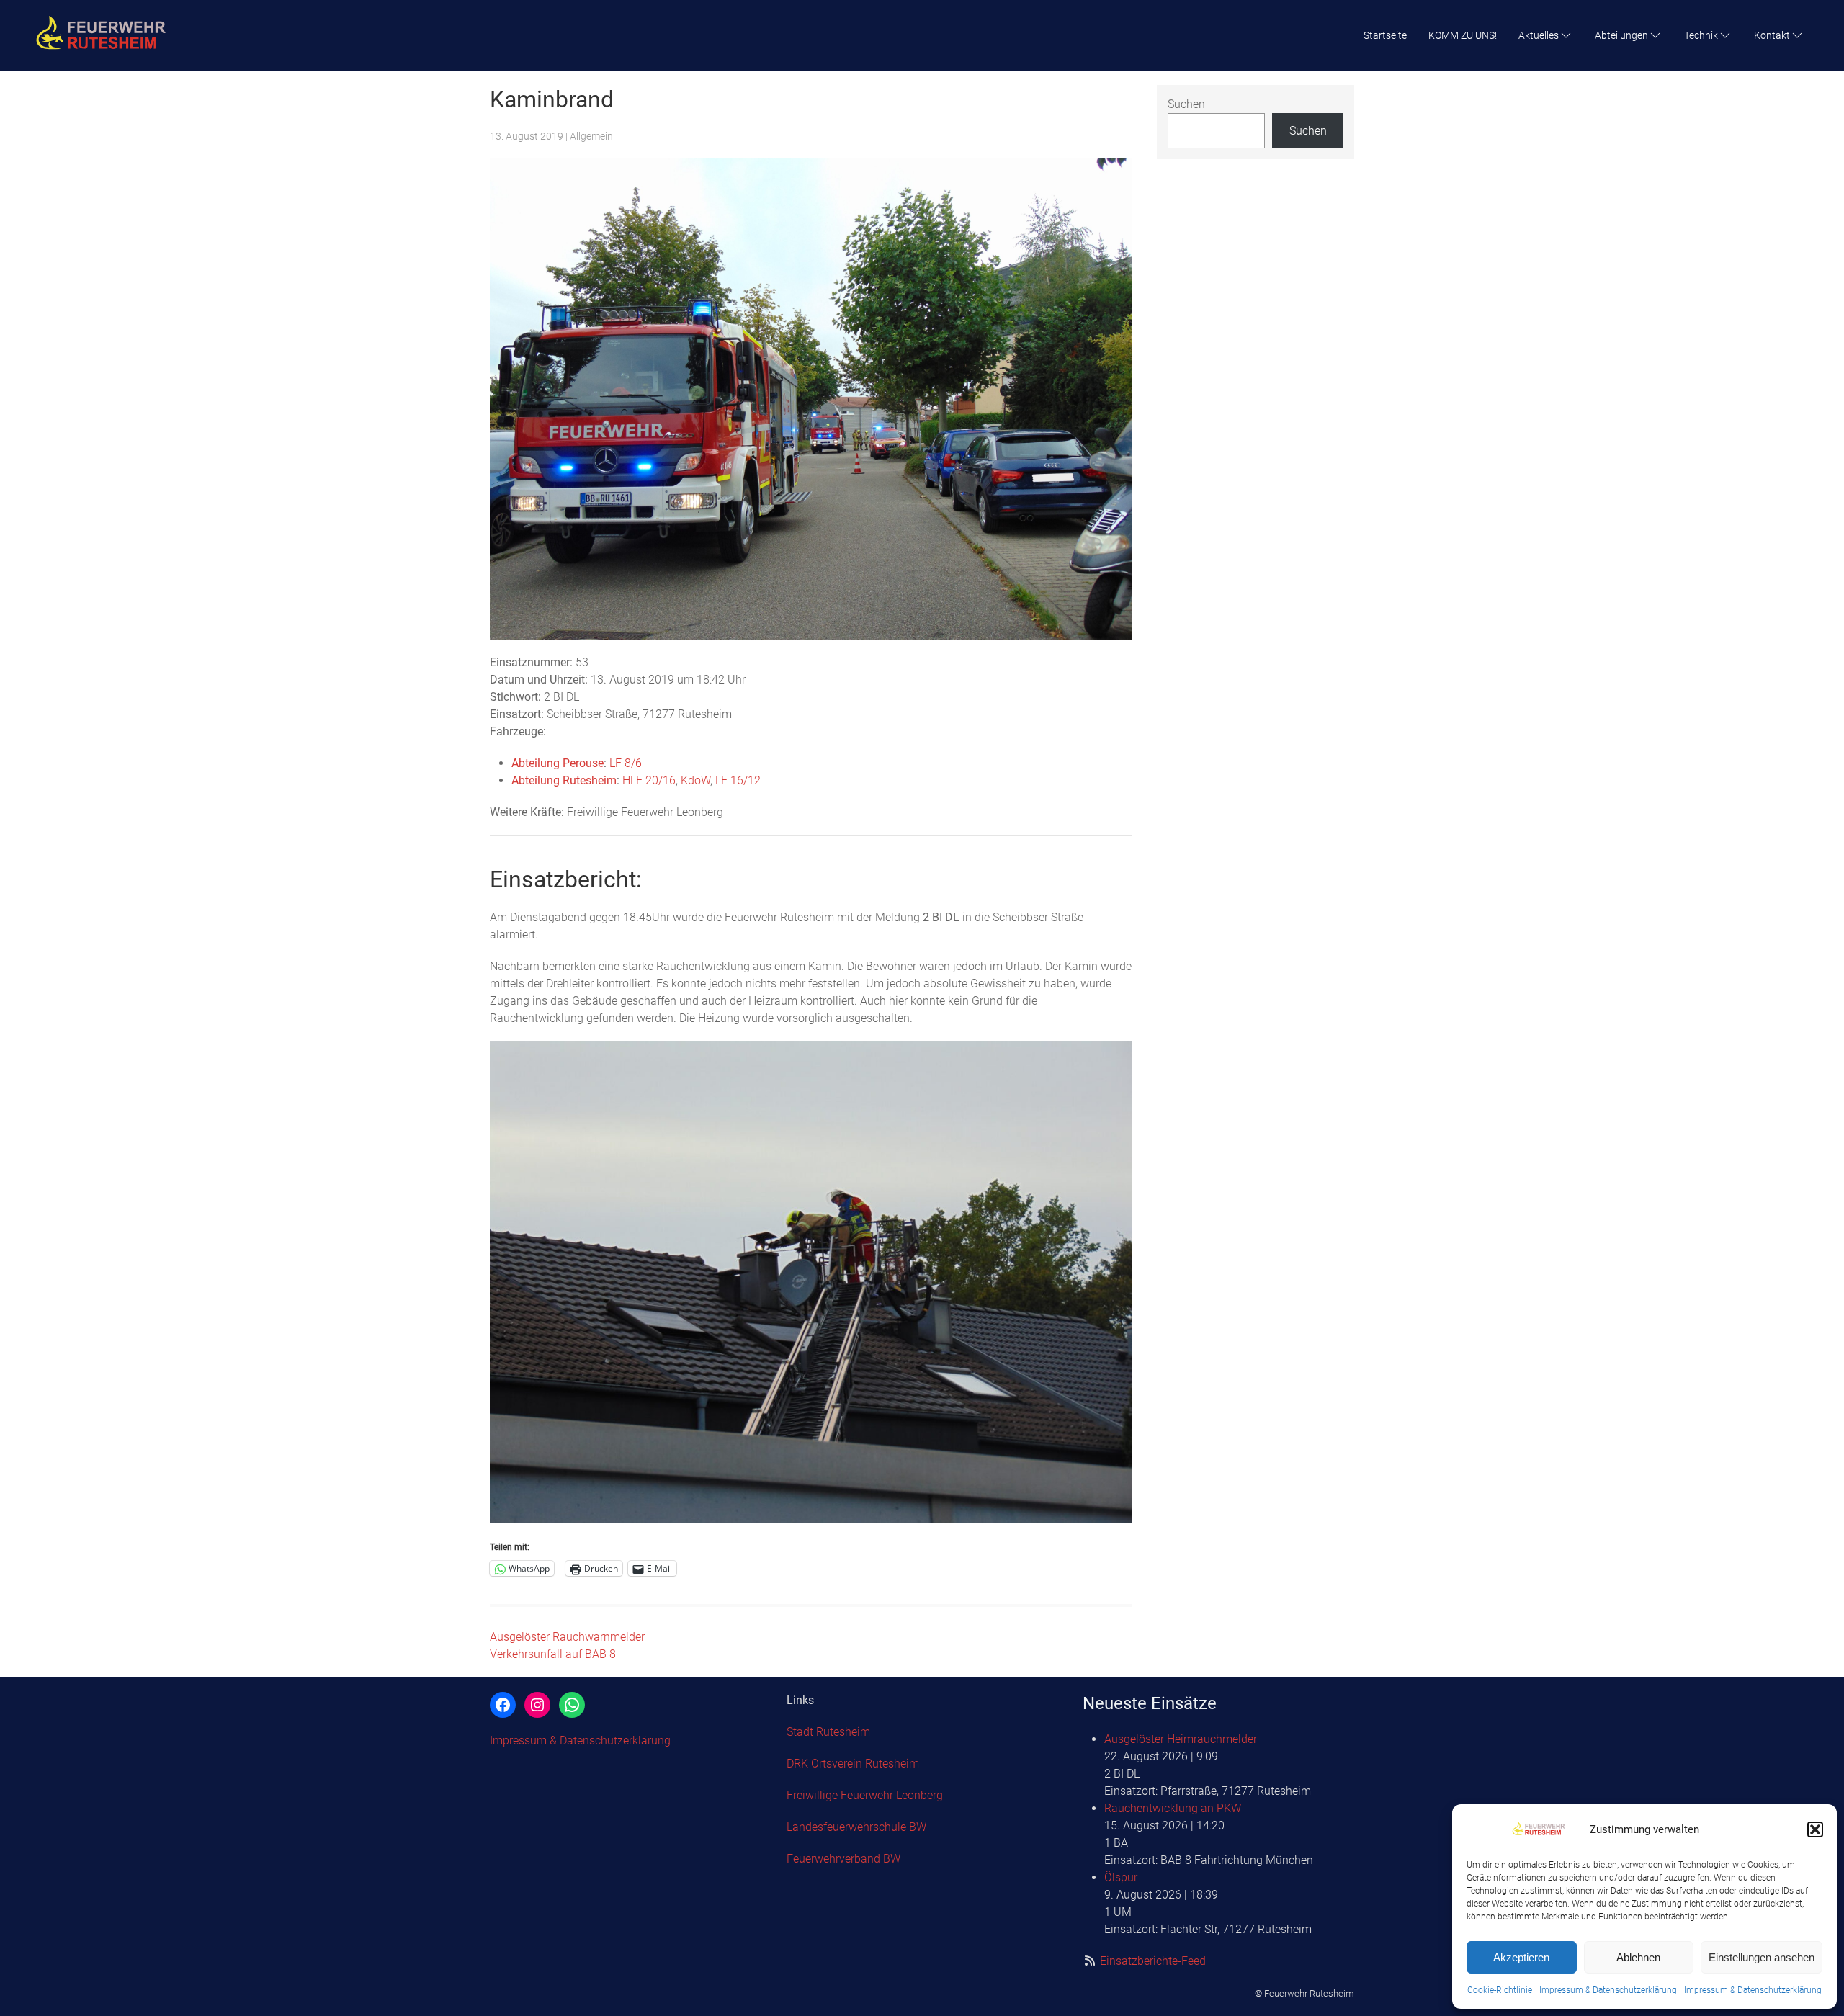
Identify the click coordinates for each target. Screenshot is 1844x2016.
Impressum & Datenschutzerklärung (1608, 1990)
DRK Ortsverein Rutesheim (853, 1764)
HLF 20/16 (649, 780)
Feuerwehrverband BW (843, 1859)
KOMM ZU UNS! (1463, 35)
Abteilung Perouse (558, 763)
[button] (1815, 1829)
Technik (1701, 35)
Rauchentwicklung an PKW (1173, 1808)
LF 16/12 (738, 780)
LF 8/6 (626, 763)
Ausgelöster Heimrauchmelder (1181, 1739)
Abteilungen (1621, 35)
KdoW (695, 780)
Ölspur (1121, 1877)
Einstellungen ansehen (1762, 1957)
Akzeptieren (1521, 1957)
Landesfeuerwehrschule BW (856, 1827)
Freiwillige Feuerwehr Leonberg (865, 1795)
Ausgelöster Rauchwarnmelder (567, 1637)
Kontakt (1772, 35)
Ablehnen (1638, 1957)
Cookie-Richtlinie (1500, 1990)
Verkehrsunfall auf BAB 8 (553, 1654)
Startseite (1385, 35)
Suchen (1186, 104)
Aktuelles (1539, 35)
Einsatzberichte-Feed (1153, 1961)
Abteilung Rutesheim (564, 780)
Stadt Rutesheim (828, 1732)
